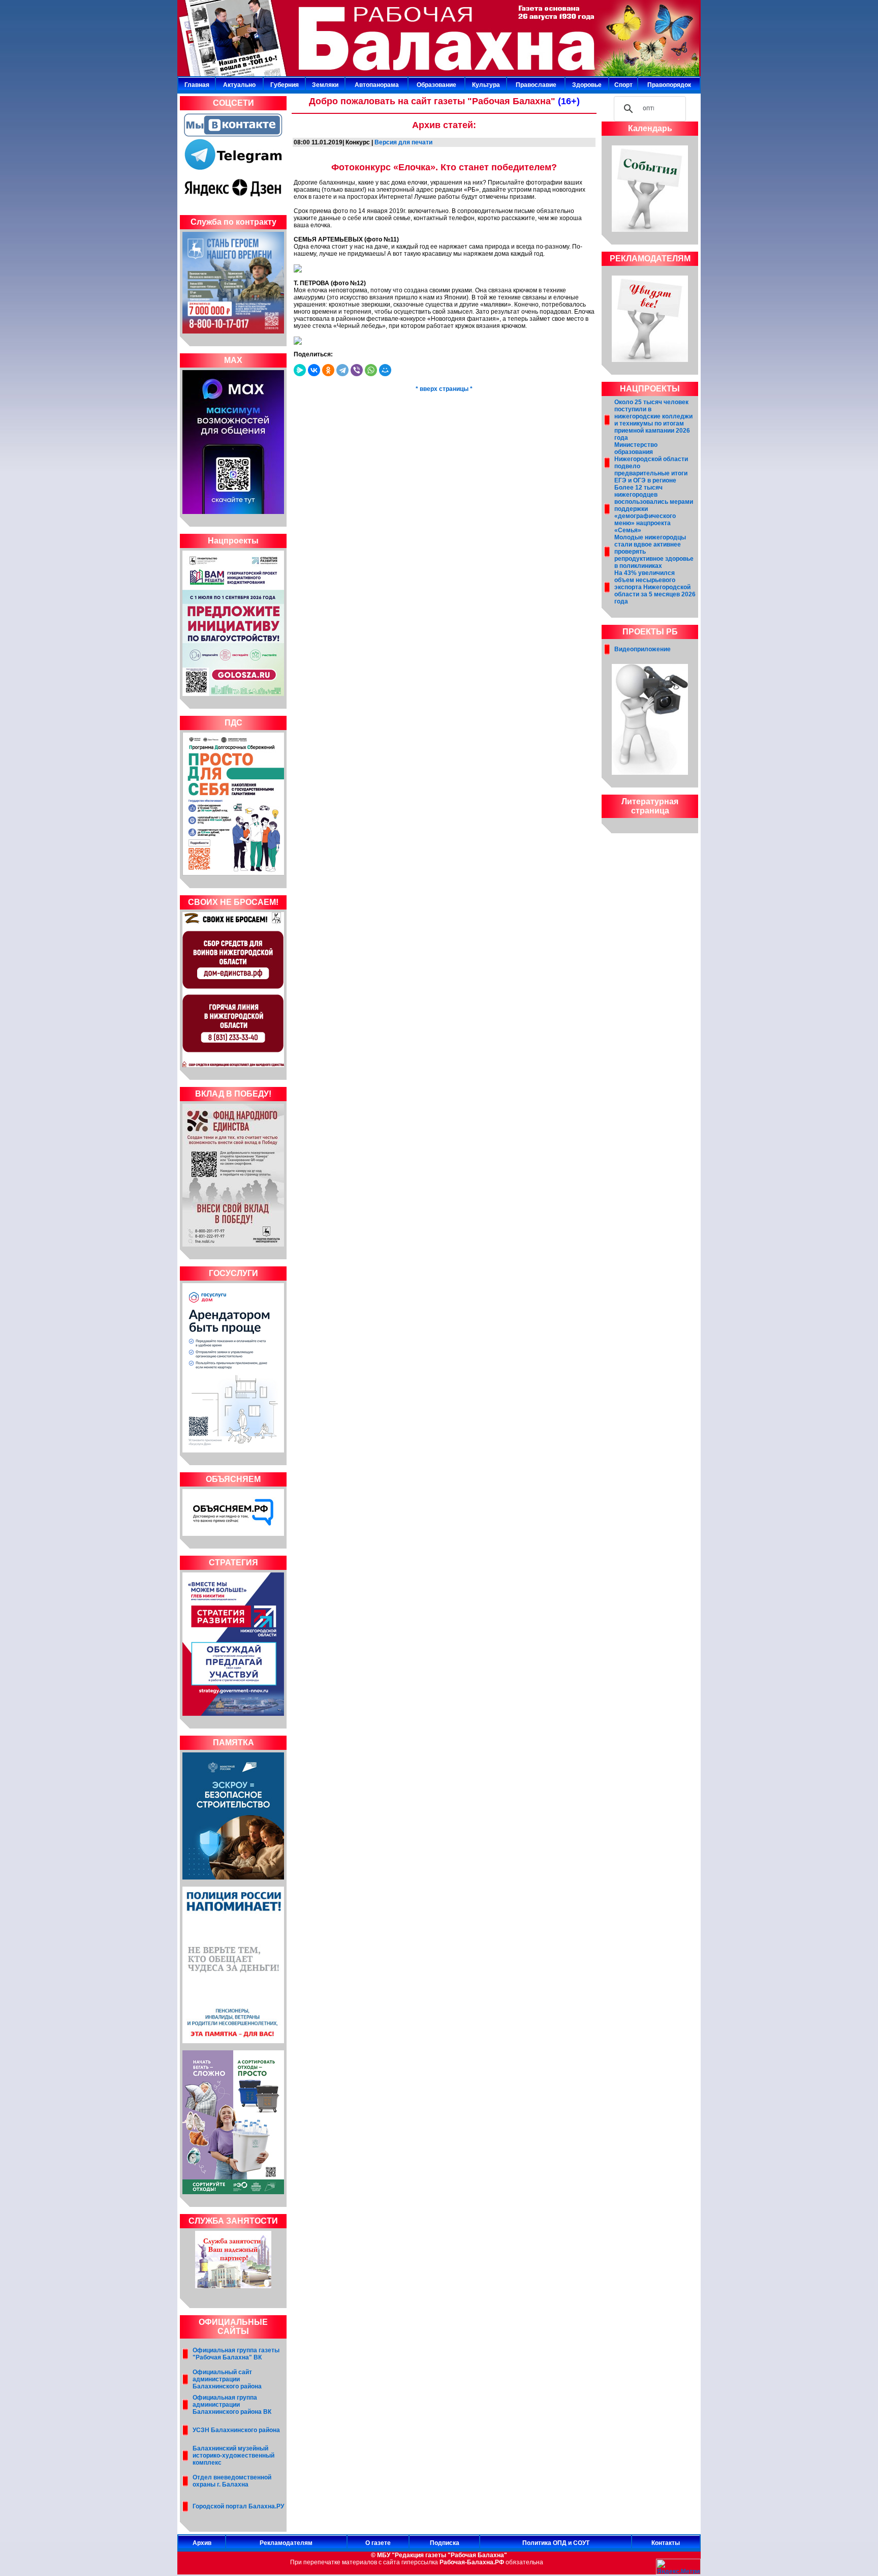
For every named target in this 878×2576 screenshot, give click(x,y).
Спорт (623, 85)
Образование (436, 85)
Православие (536, 85)
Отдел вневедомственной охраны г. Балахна (232, 2481)
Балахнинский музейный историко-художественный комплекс (233, 2456)
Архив (202, 2543)
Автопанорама (377, 85)
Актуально (239, 85)
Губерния (285, 85)
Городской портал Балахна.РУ (238, 2506)
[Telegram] (342, 370)
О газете (378, 2543)
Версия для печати (403, 142)
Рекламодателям (286, 2543)
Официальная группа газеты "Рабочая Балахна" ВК (236, 2354)
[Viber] (357, 370)
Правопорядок (669, 85)
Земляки (325, 85)
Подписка (445, 2543)
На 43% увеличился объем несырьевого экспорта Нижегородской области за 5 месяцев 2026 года (655, 587)
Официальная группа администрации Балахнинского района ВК (232, 2405)
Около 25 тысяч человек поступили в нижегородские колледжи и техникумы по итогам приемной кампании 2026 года (653, 420)
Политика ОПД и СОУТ (556, 2543)
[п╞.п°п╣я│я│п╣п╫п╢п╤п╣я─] (300, 370)
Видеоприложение (642, 649)
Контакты (666, 2543)
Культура (486, 85)
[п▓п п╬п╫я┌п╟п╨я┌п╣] (314, 370)
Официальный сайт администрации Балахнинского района (227, 2379)
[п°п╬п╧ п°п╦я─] (385, 370)
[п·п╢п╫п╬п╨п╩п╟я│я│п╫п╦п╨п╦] (328, 370)
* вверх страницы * (444, 389)
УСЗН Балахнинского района (236, 2430)
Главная (197, 85)
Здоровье (587, 85)
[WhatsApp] (371, 370)
